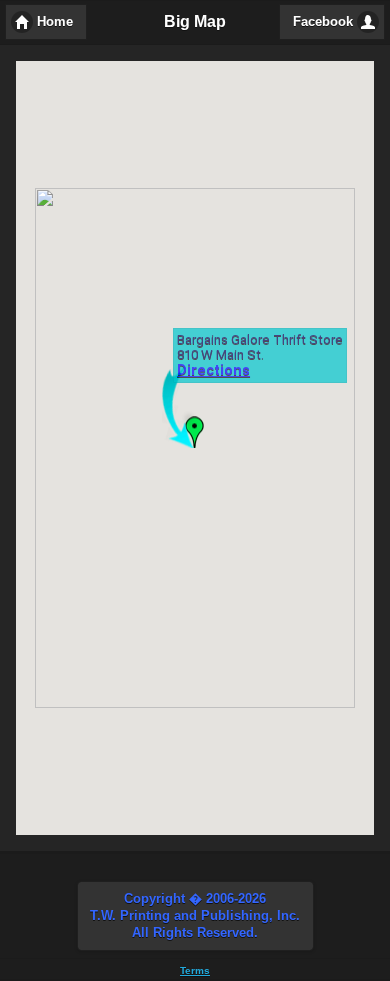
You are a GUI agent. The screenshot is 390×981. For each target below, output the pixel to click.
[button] (195, 916)
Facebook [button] (323, 22)
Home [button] (55, 22)
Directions (213, 371)
